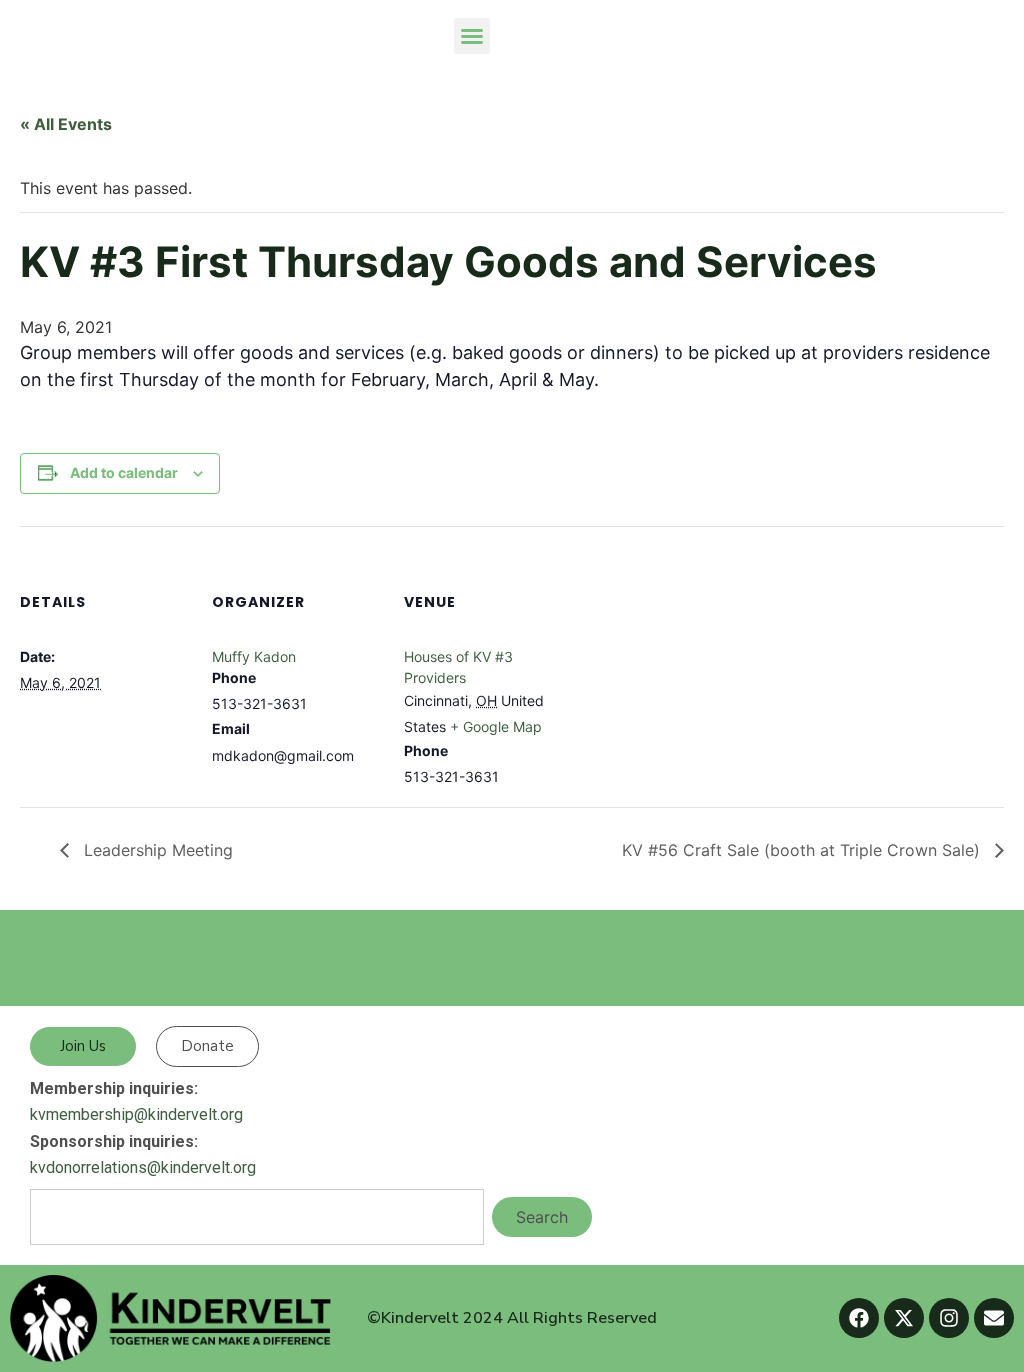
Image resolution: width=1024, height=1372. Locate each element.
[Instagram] (949, 1318)
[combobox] (257, 1217)
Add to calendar (124, 472)
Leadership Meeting (156, 850)
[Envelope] (994, 1318)
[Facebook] (859, 1318)
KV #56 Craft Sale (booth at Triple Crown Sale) (803, 850)
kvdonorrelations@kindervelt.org (143, 1167)
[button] (472, 36)
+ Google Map (496, 726)
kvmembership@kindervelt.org (136, 1114)
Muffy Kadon (254, 656)
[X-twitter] (904, 1318)
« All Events (66, 124)
